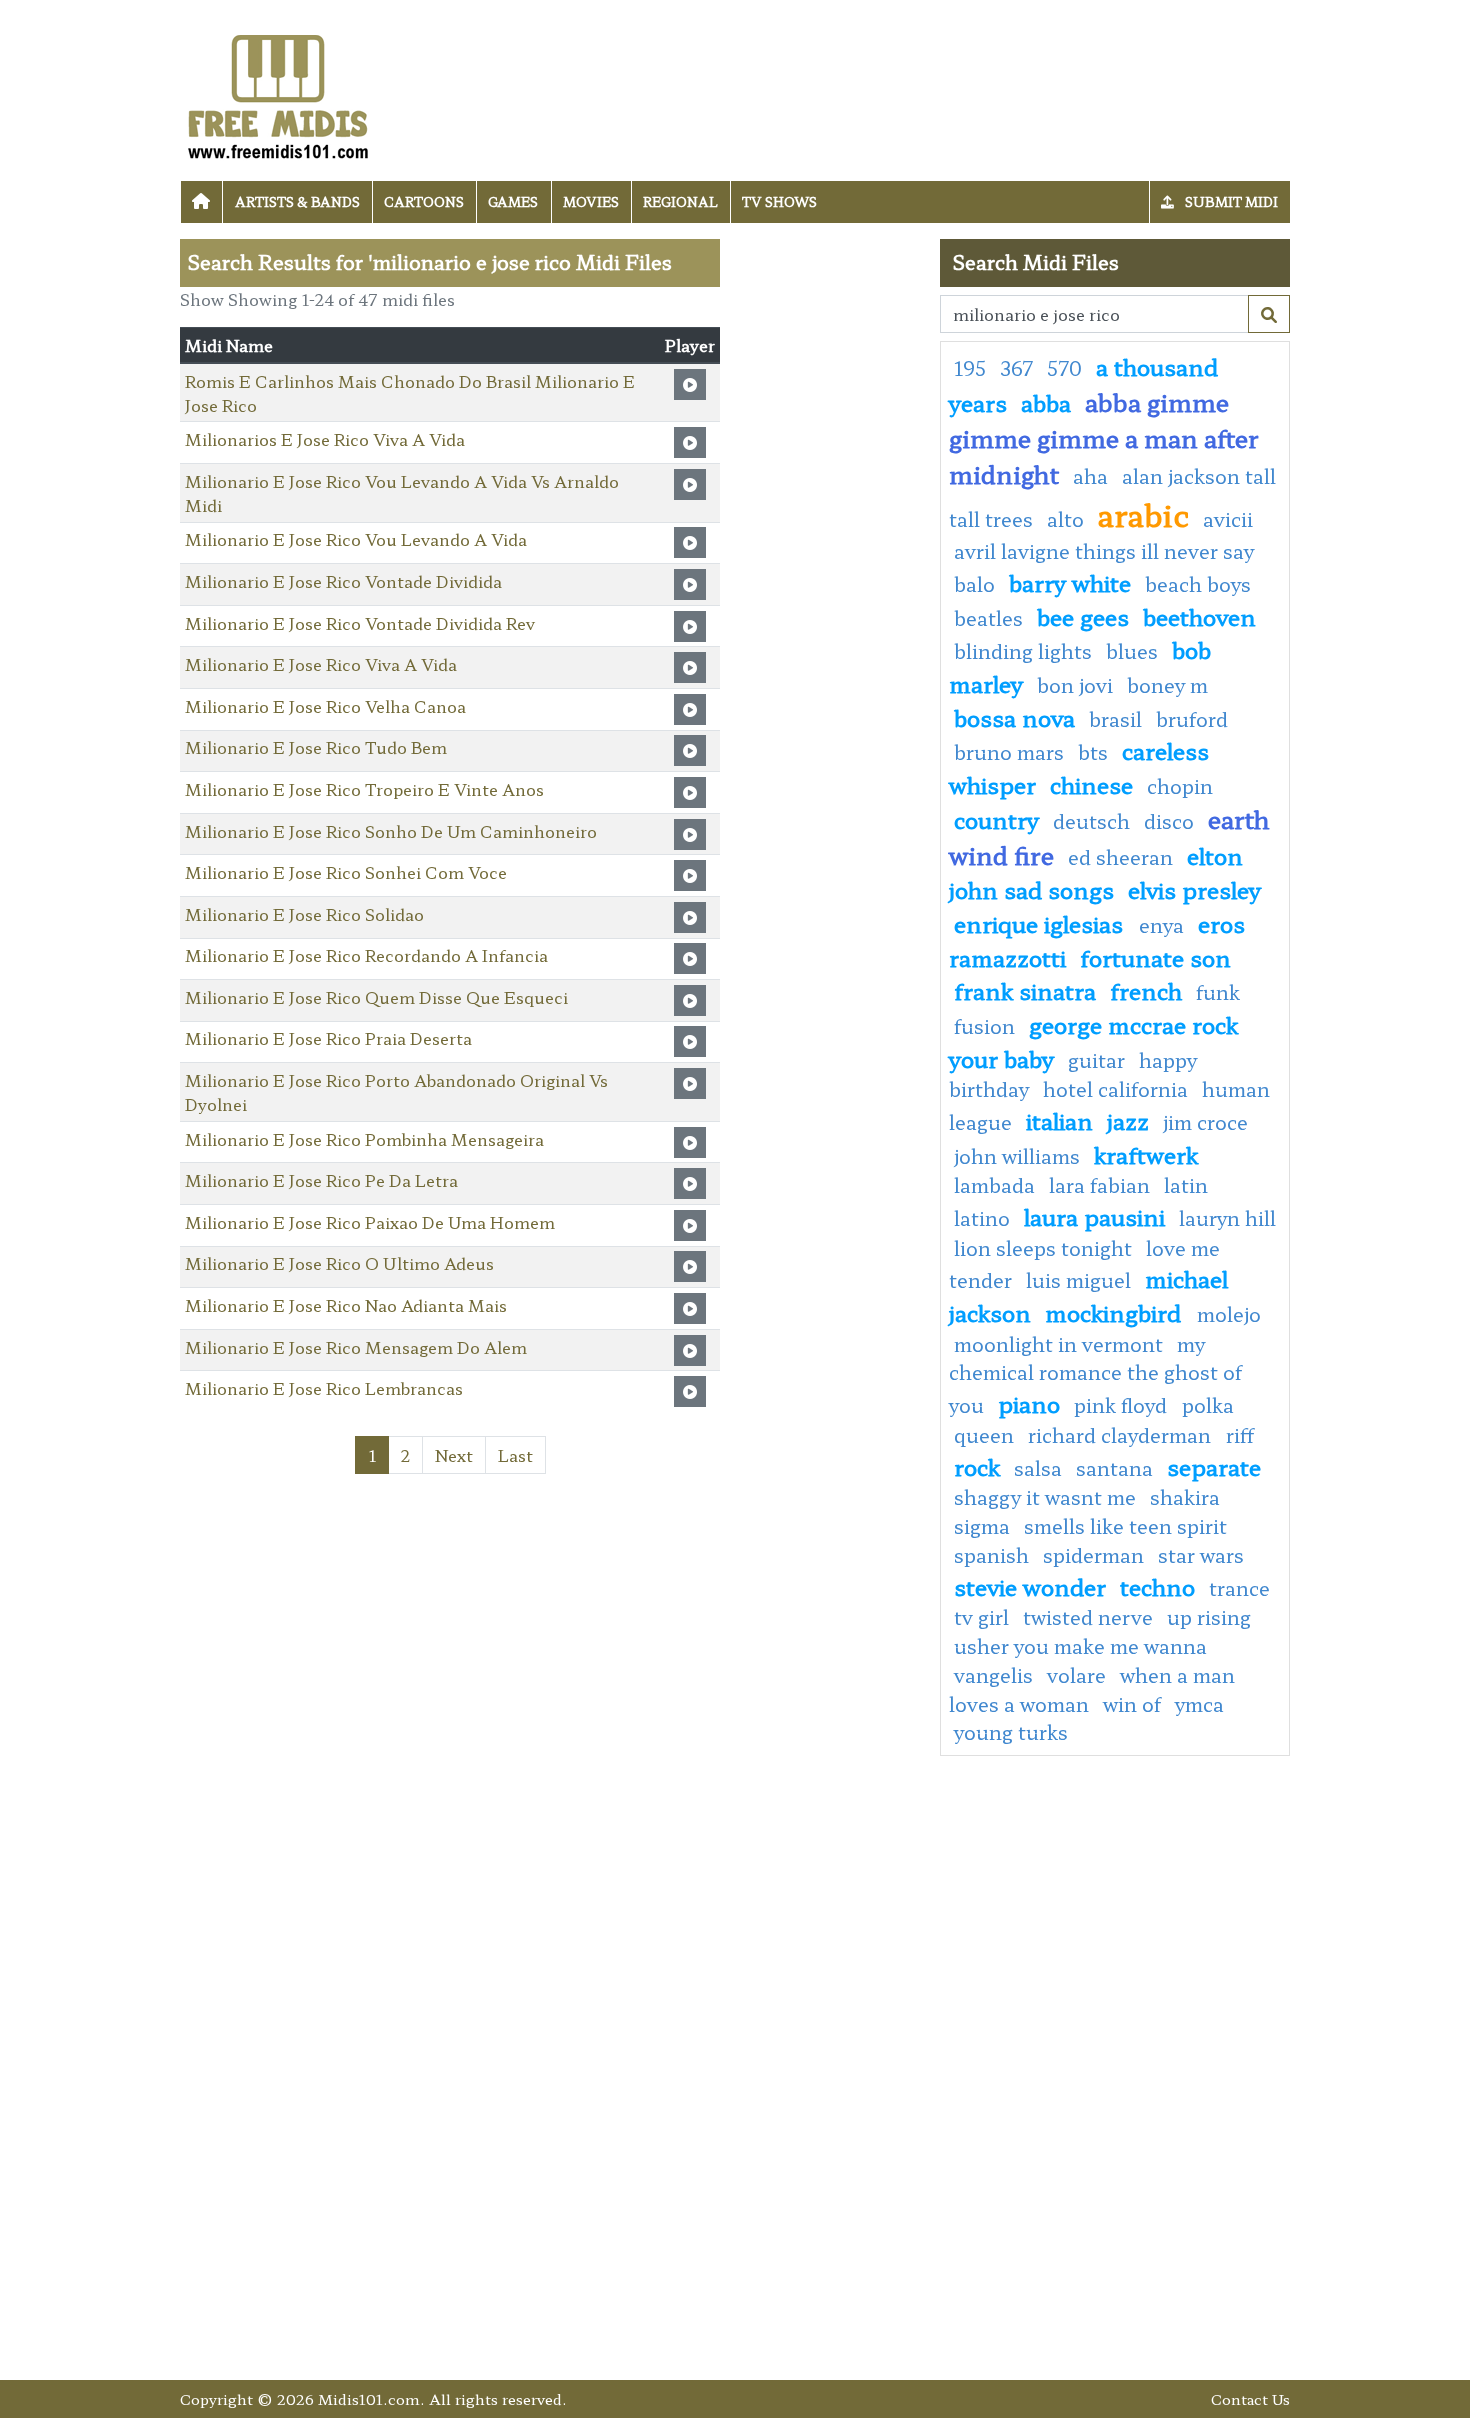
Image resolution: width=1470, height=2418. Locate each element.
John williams (1017, 1156)
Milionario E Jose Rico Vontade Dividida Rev (360, 623)
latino (982, 1218)
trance (1239, 1588)
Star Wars (1201, 1555)
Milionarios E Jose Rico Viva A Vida (325, 439)
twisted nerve (1088, 1617)
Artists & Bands (297, 201)
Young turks (1011, 1732)
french (1146, 990)
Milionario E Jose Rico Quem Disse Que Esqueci (376, 997)
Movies (591, 201)
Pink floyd (1123, 1405)
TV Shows (779, 201)
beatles (988, 618)
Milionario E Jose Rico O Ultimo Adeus (339, 1263)
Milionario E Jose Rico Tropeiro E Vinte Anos (364, 789)
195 (970, 368)
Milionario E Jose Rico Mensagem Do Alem (356, 1347)
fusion (984, 1026)
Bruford (1192, 719)
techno (1157, 1586)
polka (1208, 1405)
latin (1186, 1185)
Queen (984, 1435)
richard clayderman (1122, 1435)
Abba (1046, 402)
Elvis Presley (1194, 889)
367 (1016, 368)
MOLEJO (1229, 1314)
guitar (1096, 1060)
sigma (982, 1526)
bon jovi (1075, 685)
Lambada (994, 1185)
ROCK (977, 1466)
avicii (1228, 519)
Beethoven (1199, 616)
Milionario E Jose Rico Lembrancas (324, 1388)
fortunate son (1155, 957)
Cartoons (424, 201)
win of (1132, 1704)
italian (1059, 1120)
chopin (1180, 786)
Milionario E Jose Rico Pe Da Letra (321, 1180)
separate (1214, 1466)
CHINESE (1091, 784)
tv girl (981, 1617)
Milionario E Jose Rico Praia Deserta (328, 1038)
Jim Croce (1205, 1122)
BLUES (1132, 651)
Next (454, 1455)
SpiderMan (1093, 1555)
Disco (1169, 821)
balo (974, 584)
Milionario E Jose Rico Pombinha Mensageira (364, 1139)
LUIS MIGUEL (1078, 1280)
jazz (1128, 1120)
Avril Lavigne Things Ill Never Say (1104, 551)
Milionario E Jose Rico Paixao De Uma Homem (370, 1222)
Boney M (1167, 685)
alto (1065, 519)
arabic (1143, 514)
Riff (1240, 1435)
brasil (1115, 719)
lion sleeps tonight (1043, 1248)
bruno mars (1009, 752)
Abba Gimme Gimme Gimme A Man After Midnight (1104, 437)
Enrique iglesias (1041, 923)
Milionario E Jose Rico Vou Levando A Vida (356, 539)
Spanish (991, 1555)
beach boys (1198, 584)
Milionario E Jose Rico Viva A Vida (321, 664)
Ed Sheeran (1120, 857)
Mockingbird (1116, 1312)
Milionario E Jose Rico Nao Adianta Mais (346, 1305)
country (996, 819)
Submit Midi (1230, 201)
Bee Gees (1083, 616)
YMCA (1199, 1704)
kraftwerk (1146, 1154)
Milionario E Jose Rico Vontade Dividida (343, 581)
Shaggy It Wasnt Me (1045, 1497)
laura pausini (1094, 1216)
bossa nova (1014, 717)
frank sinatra (1025, 990)
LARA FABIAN (1099, 1185)
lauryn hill (1227, 1218)
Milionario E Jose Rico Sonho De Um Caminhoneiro (391, 831)
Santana (1114, 1468)
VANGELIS (993, 1675)
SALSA (1038, 1468)
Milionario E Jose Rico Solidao (304, 914)
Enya (1161, 925)
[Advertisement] (830, 539)
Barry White (1070, 582)
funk (1218, 992)
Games (513, 201)
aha (1090, 476)
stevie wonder (1030, 1586)
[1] (1269, 314)
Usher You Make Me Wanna (1080, 1646)
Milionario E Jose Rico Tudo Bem (316, 747)
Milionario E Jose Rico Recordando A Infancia (366, 955)
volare (1076, 1675)
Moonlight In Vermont (1058, 1344)
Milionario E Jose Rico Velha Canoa (325, 706)
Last (515, 1455)
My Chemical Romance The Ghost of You (1095, 1375)
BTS (1093, 752)
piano (1029, 1403)
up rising (1209, 1617)
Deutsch (1091, 821)
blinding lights (1023, 651)
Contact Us (1250, 2398)
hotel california (1115, 1089)
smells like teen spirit (1125, 1526)
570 (1064, 368)
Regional (680, 201)
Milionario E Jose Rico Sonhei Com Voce (346, 872)
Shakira (1185, 1497)
